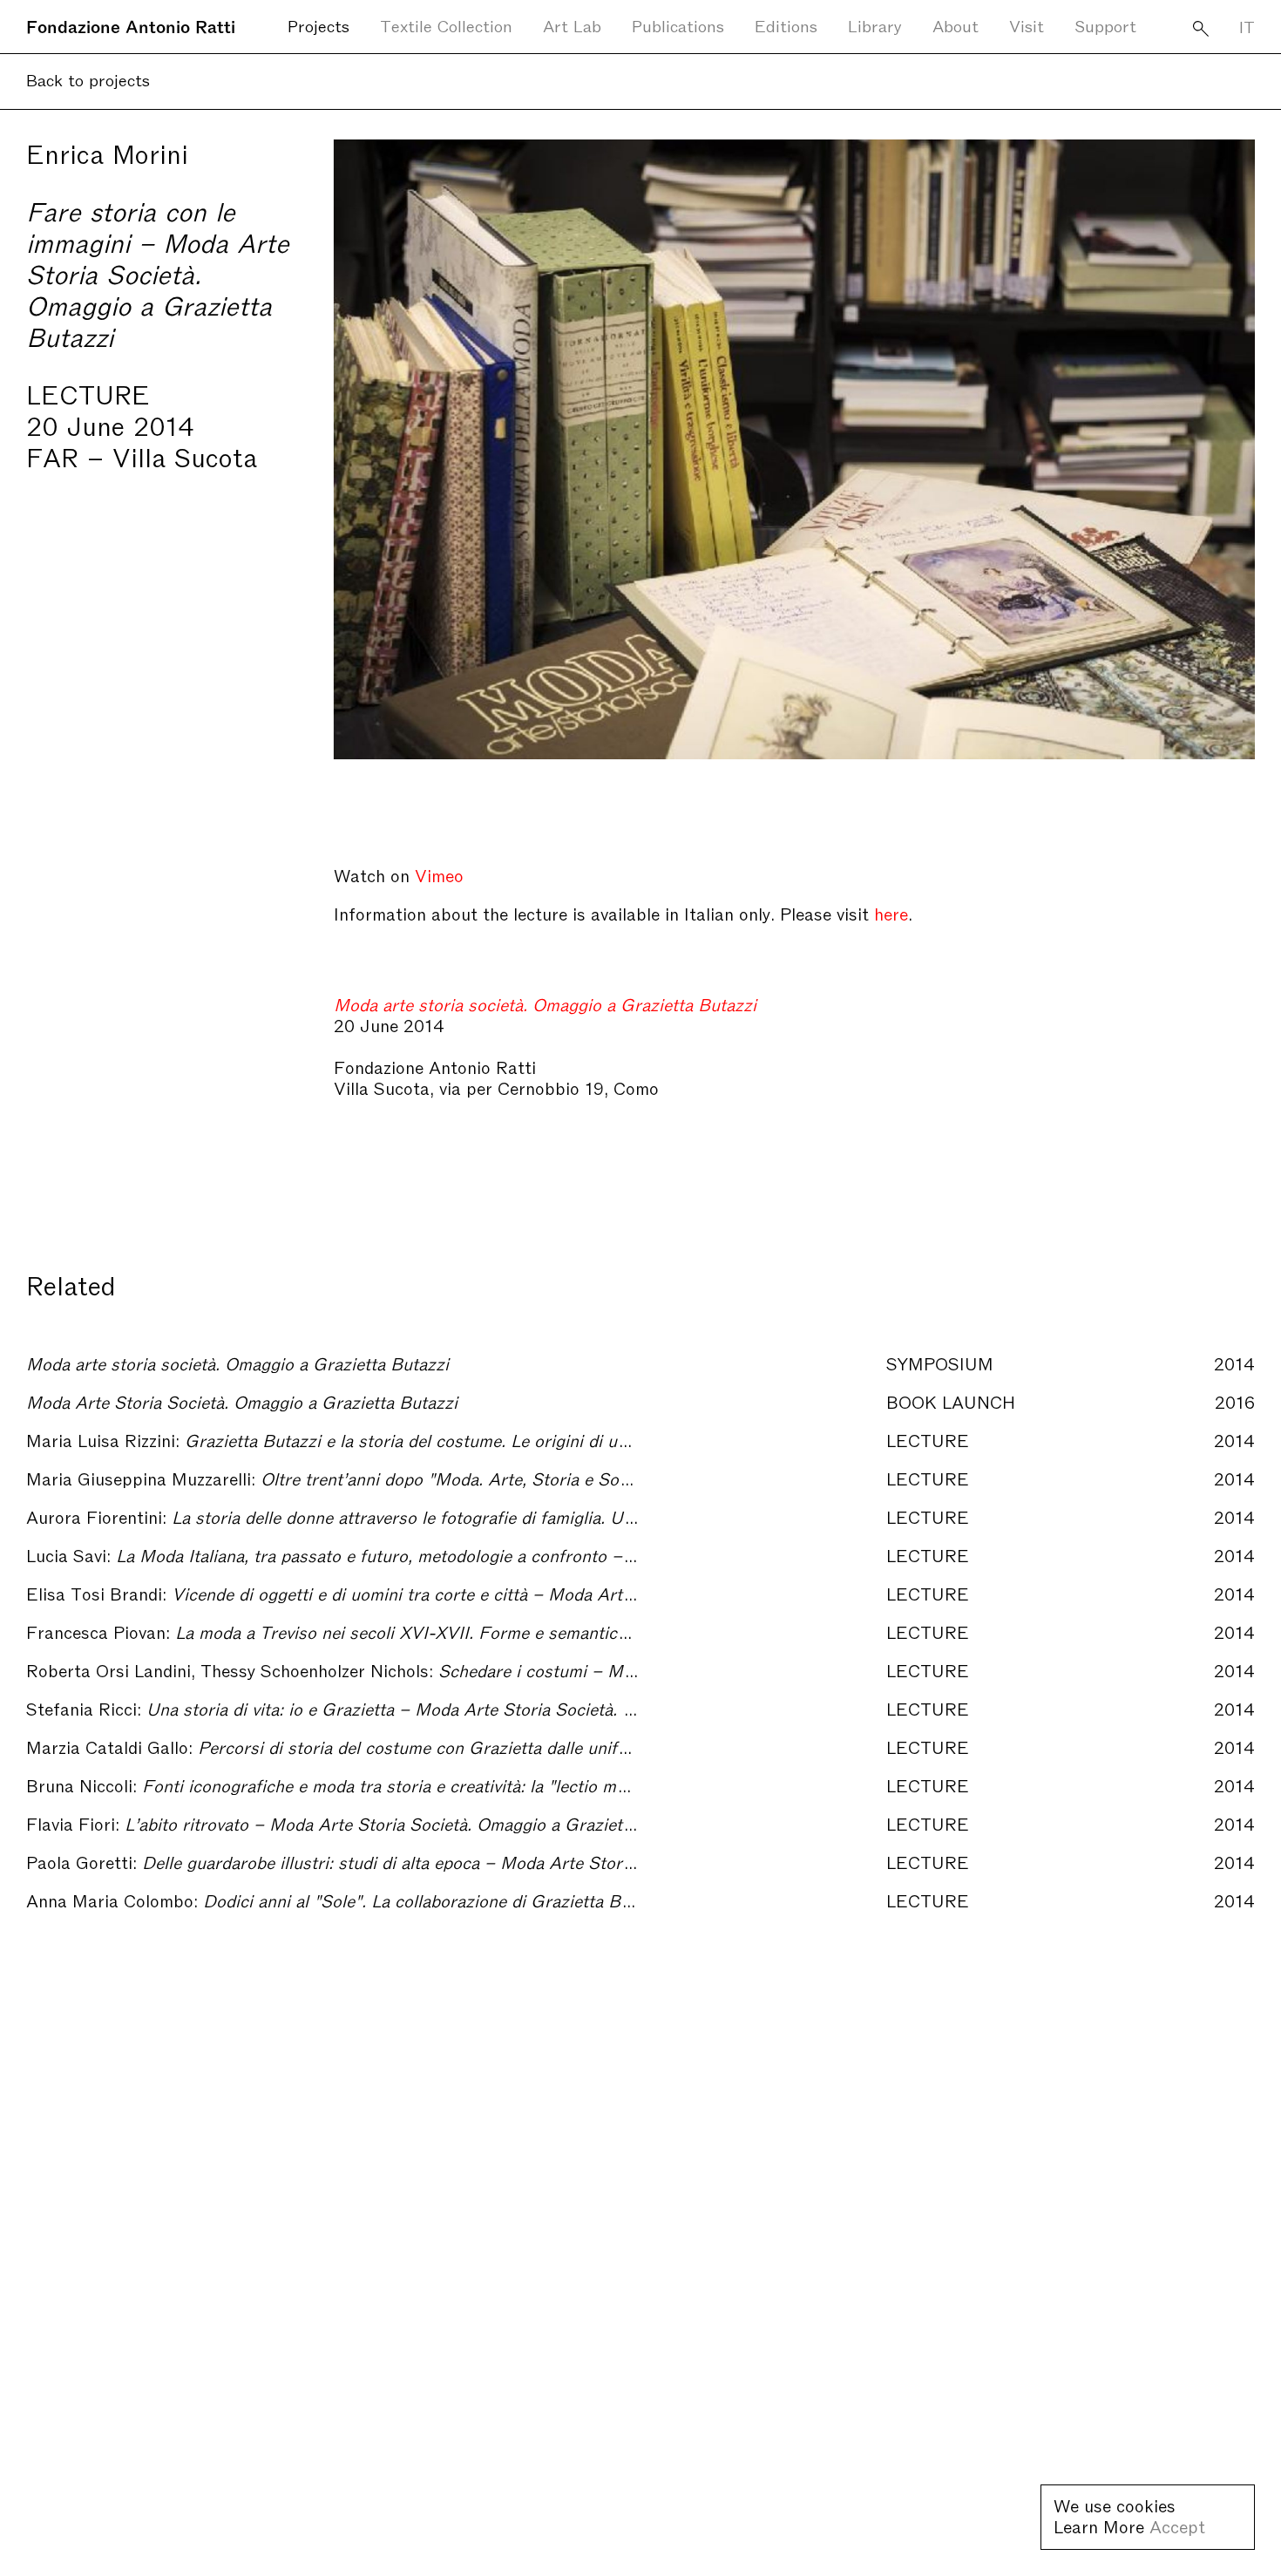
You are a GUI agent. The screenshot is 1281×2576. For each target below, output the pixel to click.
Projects (319, 25)
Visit (1027, 25)
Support (1105, 25)
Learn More (1099, 2525)
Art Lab (572, 25)
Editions (786, 25)
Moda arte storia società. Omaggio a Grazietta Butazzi (545, 1003)
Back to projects (88, 79)
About (956, 25)
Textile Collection (446, 25)
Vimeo (439, 874)
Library (875, 25)
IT (1247, 26)
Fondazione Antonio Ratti (131, 25)
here (891, 913)
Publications (678, 25)
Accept (1177, 2525)
